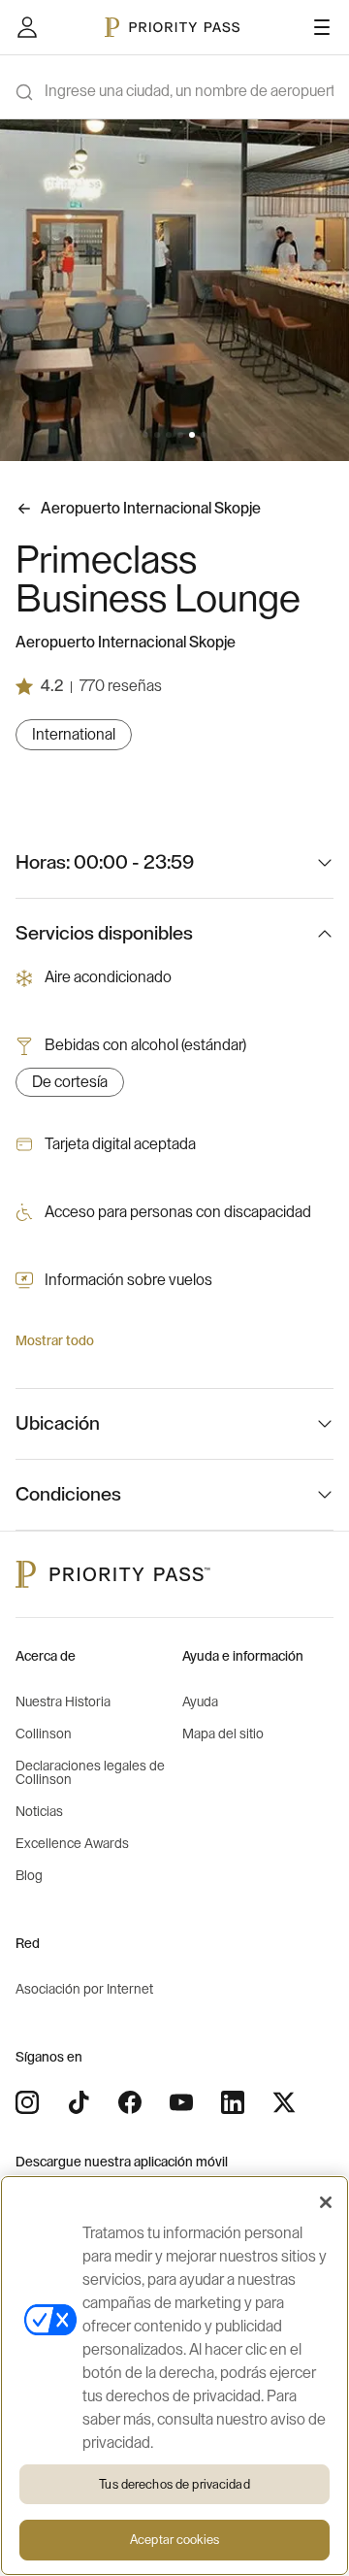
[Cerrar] (326, 2202)
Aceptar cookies (174, 2540)
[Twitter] (284, 2102)
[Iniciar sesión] (27, 27)
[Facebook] (130, 2102)
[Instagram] (27, 2102)
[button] (145, 435)
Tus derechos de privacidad (174, 2484)
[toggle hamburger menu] (322, 27)
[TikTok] (79, 2102)
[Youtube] (181, 2102)
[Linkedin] (233, 2102)
